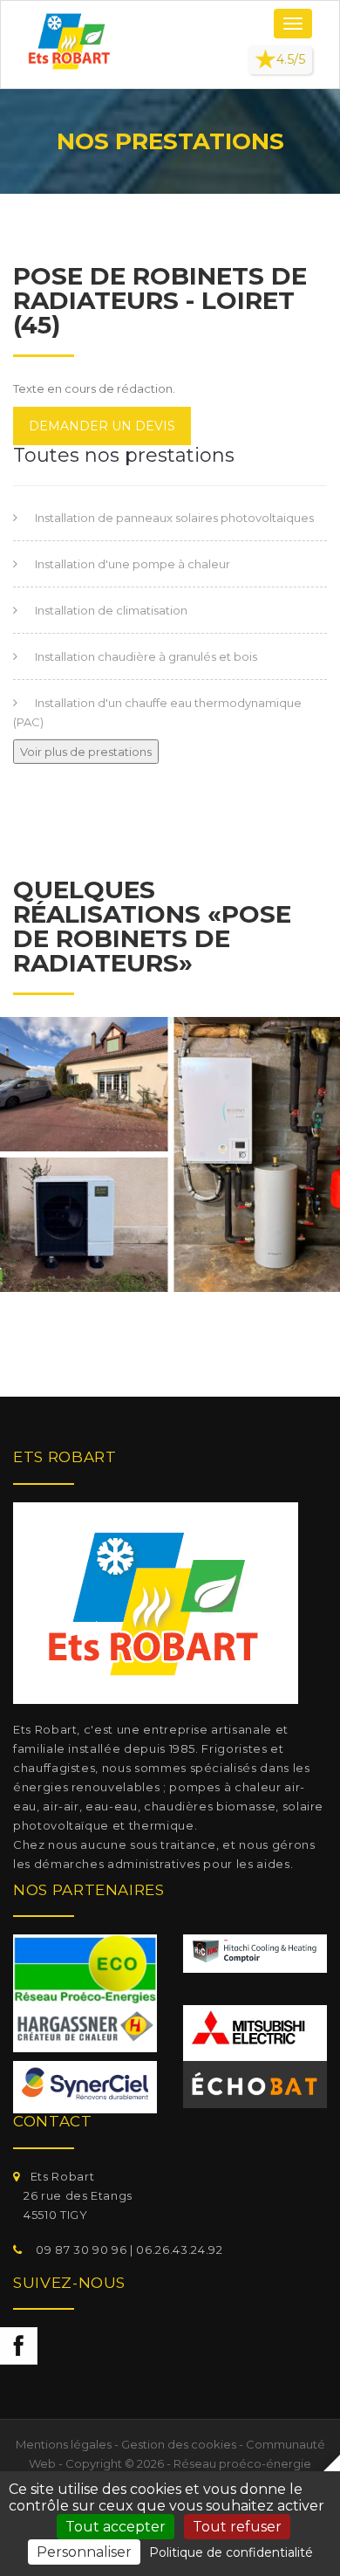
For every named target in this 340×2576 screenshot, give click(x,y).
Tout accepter (116, 2527)
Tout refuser (237, 2527)
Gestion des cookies (179, 2444)
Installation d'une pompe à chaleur (133, 564)
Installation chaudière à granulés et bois (146, 656)
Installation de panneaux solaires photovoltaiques (174, 518)
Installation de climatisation (111, 610)
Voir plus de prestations (86, 752)
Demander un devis (102, 426)
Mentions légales (64, 2444)
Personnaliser (84, 2552)
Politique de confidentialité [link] (231, 2552)
